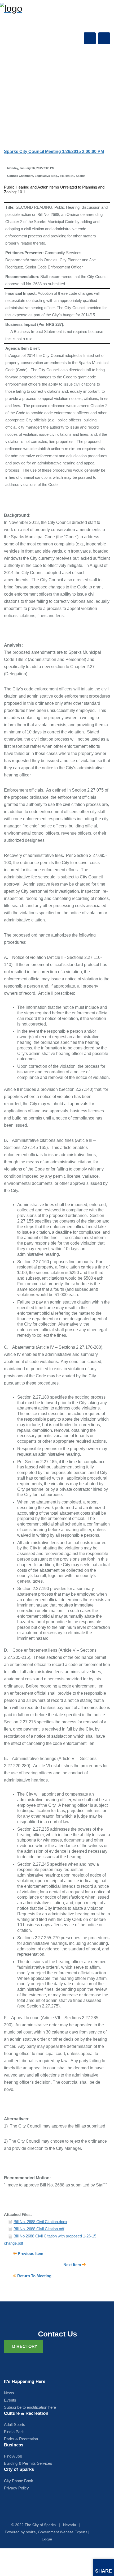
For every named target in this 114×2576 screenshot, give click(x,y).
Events (10, 2400)
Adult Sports (15, 2425)
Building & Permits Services (28, 2463)
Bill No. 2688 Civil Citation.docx (40, 2222)
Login (47, 2539)
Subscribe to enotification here (30, 2407)
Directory (25, 2346)
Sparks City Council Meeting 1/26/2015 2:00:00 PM (54, 151)
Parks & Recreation (21, 2439)
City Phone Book (19, 2481)
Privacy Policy (16, 2488)
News (9, 2393)
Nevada (70, 2525)
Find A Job (13, 2456)
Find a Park (14, 2432)
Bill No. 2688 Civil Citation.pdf (39, 2229)
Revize (31, 2532)
